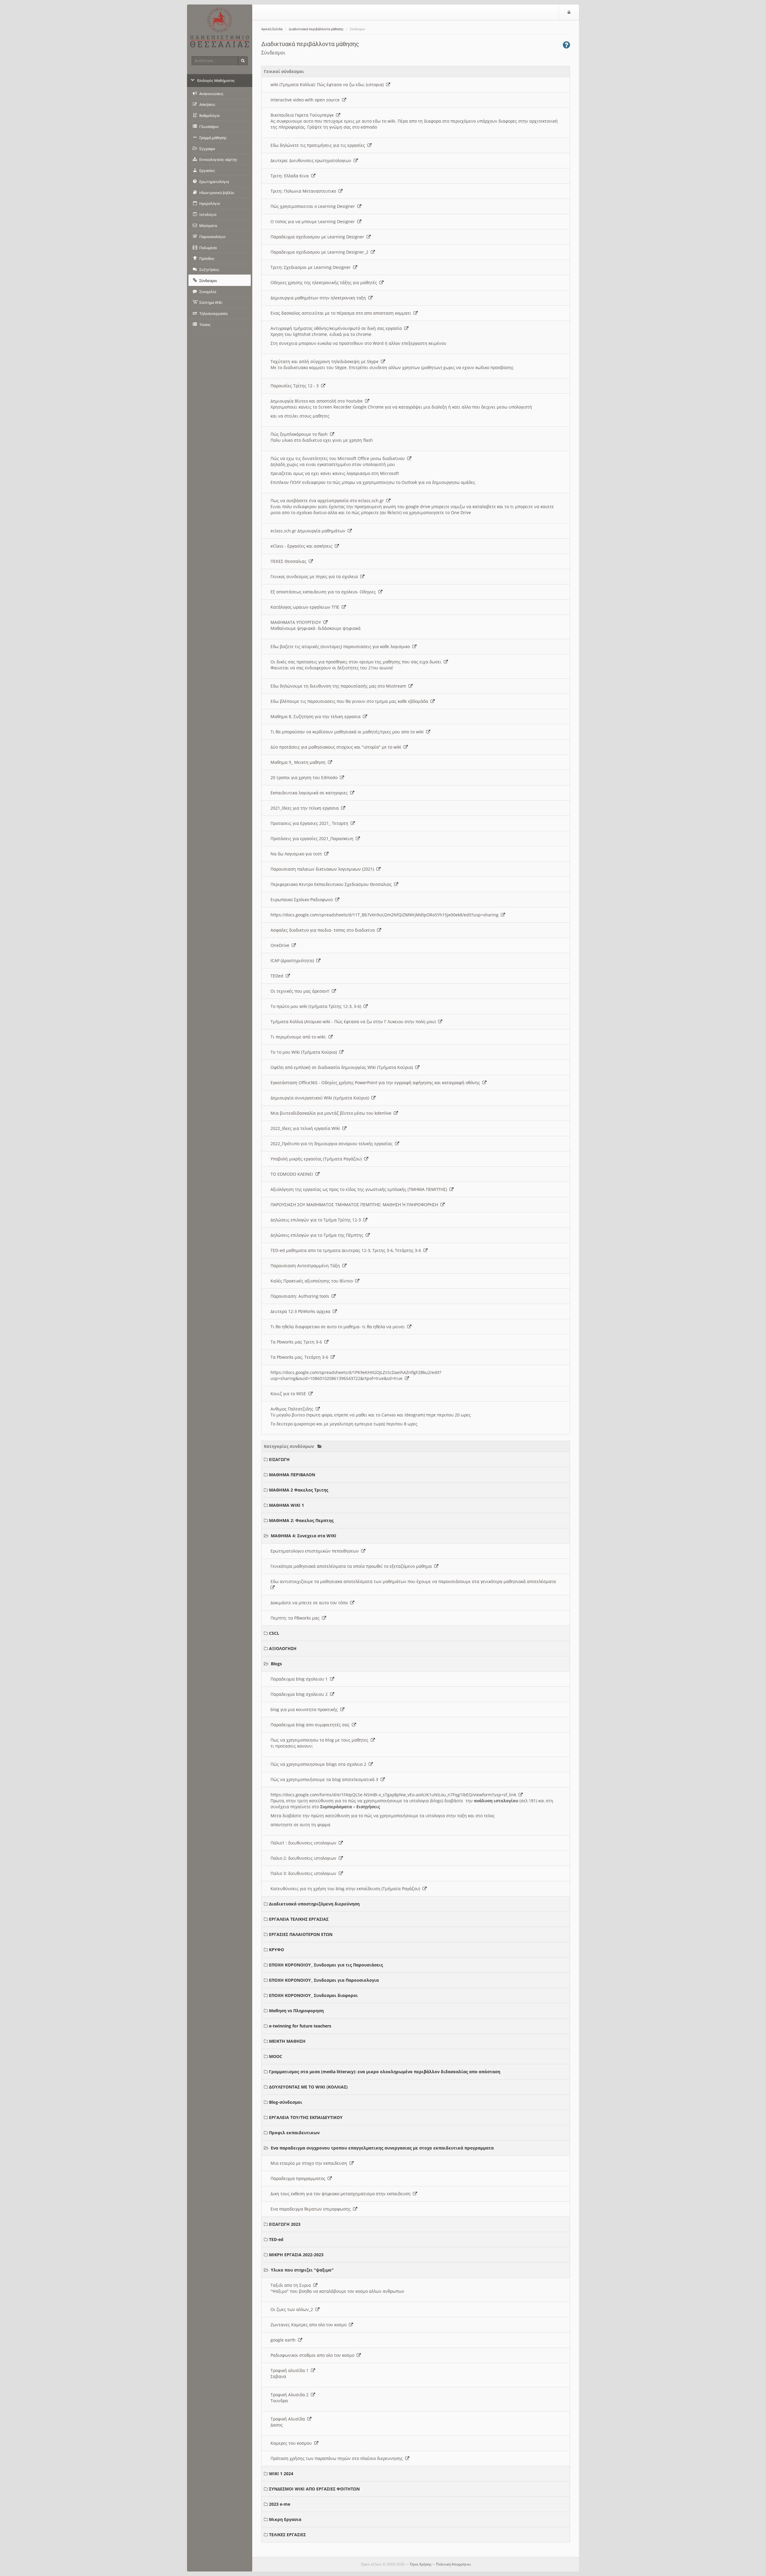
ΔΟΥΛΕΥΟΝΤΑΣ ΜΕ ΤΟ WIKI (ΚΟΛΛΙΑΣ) (308, 2087)
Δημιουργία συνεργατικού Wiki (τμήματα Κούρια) (321, 1098)
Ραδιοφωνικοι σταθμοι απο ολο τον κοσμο (314, 2355)
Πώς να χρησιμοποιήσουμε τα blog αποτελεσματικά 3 (326, 1779)
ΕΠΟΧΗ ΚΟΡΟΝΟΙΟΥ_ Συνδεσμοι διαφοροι (313, 1995)
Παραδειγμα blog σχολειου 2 (300, 1694)
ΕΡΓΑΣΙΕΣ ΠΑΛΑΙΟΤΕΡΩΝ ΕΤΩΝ (301, 1934)
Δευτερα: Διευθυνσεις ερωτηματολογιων (312, 160)
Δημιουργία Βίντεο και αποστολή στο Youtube (318, 401)
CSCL (274, 1633)
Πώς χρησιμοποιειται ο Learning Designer (314, 206)
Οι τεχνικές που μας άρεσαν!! (301, 991)
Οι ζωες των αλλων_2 (293, 2309)
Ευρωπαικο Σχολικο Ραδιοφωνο (303, 899)
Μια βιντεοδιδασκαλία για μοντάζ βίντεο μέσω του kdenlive (332, 1113)
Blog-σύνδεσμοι (286, 2102)
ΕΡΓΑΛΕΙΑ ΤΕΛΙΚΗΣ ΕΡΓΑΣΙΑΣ (299, 1919)
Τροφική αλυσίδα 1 (291, 2370)
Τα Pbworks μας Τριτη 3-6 (297, 1342)
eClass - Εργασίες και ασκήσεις (303, 546)
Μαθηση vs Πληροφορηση (296, 2011)
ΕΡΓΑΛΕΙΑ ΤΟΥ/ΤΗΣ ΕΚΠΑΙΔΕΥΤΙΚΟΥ (306, 2117)
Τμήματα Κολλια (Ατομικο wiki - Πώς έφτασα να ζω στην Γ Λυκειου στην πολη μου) (354, 1022)
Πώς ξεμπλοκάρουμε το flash (300, 434)
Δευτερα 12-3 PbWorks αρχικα (302, 1311)
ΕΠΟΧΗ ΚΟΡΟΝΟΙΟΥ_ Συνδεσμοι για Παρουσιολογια (324, 1980)
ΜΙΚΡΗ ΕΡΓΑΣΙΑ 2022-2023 (296, 2255)
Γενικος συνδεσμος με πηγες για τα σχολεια (315, 576)
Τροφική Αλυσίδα (289, 2419)
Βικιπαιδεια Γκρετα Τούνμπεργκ (303, 115)
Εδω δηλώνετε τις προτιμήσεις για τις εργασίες (319, 145)
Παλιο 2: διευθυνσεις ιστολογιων (305, 1858)
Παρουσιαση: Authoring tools (301, 1296)
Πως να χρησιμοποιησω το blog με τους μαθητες (321, 1740)
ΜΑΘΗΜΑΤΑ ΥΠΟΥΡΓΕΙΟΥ (297, 622)
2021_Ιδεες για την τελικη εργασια (306, 808)
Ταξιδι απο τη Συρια (292, 2285)
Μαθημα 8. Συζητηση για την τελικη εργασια (317, 716)
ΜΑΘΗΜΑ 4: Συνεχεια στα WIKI (304, 1536)
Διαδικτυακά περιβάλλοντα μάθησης (316, 29)
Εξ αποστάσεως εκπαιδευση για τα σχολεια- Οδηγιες (324, 592)
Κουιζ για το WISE (289, 1394)
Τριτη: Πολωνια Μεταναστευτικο (304, 191)
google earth (284, 2340)
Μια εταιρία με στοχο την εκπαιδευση (310, 2163)
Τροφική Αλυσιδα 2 (291, 2395)
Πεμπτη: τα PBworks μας (296, 1618)
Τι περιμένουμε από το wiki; (300, 1037)
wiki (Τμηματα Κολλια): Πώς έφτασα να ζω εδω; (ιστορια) (328, 84)
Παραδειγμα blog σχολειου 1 (300, 1679)
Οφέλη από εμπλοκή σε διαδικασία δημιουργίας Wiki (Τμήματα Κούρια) (343, 1067)
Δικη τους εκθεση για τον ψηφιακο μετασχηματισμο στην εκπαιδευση (342, 2194)
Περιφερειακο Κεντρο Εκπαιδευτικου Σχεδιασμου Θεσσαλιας (332, 884)
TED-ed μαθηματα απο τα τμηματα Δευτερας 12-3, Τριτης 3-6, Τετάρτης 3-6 (347, 1250)
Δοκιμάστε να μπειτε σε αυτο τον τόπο (310, 1603)
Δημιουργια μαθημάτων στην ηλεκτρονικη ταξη (319, 298)
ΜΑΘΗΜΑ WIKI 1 (287, 1505)
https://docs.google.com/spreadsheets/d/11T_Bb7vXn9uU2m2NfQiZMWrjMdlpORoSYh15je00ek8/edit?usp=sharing (386, 915)
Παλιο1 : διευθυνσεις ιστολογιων (305, 1843)
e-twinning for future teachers (300, 2026)
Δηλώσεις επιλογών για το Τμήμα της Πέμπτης (318, 1235)
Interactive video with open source (306, 100)
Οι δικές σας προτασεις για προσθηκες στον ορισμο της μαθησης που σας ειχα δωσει (357, 662)
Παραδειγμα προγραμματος (299, 2178)
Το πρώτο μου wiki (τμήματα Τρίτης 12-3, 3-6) (317, 1006)
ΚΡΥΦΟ (276, 1950)
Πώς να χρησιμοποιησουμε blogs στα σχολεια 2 (320, 1764)
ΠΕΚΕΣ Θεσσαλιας (290, 561)
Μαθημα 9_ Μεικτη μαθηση (299, 762)
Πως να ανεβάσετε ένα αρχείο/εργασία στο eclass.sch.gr (328, 501)
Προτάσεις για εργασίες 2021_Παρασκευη (313, 838)
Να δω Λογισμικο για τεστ (297, 854)
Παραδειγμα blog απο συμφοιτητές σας (311, 1725)
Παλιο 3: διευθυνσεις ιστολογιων (305, 1873)
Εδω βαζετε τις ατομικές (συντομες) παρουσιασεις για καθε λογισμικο (341, 646)
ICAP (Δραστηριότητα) (293, 961)
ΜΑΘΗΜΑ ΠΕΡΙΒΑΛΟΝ (292, 1475)
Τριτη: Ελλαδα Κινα (291, 176)
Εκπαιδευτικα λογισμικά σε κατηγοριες (310, 793)
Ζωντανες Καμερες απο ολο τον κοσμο (310, 2325)
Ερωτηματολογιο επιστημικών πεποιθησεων (316, 1551)
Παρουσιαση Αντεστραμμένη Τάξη (306, 1266)
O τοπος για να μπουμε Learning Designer (314, 221)
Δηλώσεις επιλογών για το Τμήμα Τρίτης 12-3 (317, 1220)
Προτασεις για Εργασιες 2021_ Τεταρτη (311, 823)
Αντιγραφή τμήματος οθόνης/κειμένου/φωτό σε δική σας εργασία (337, 328)
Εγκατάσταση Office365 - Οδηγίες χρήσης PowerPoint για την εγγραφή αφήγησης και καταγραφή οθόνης (376, 1083)
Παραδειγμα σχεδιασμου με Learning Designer (319, 237)
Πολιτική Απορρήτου (453, 2564)
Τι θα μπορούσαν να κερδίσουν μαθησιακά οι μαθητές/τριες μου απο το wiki (348, 732)
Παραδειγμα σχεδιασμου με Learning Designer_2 (321, 252)
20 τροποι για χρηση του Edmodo (305, 777)
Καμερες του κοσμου (292, 2443)
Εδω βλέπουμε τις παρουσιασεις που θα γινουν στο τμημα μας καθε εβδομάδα (351, 701)
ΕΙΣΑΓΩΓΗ (279, 1459)
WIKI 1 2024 (281, 2474)
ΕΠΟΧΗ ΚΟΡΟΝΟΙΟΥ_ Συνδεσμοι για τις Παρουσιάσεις (326, 1965)
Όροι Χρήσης (421, 2564)
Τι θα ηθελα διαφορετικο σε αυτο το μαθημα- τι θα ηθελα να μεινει (339, 1327)
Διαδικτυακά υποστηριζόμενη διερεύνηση (314, 1904)
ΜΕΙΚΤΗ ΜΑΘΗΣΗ (287, 2041)
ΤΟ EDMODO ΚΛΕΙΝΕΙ (293, 1174)
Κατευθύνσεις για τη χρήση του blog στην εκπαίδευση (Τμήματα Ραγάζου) (346, 1889)
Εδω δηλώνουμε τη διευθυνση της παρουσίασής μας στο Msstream (339, 686)
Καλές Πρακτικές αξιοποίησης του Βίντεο (313, 1281)
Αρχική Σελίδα (272, 29)
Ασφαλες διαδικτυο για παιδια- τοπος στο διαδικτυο (324, 930)
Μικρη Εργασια (285, 2519)
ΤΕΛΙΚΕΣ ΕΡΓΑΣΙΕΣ (287, 2535)
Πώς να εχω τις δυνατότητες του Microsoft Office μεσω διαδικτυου (339, 458)
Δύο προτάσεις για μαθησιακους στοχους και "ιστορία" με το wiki (337, 747)
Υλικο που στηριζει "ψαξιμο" (302, 2270)
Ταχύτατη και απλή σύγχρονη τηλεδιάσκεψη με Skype (326, 361)
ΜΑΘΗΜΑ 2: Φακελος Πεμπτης (301, 1520)
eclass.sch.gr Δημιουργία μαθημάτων (309, 531)
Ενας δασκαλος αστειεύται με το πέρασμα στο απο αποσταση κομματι (342, 313)
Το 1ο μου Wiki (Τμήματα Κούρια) (305, 1052)
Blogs (276, 1664)
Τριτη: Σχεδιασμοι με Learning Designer (312, 267)
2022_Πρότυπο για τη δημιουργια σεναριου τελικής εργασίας (333, 1144)
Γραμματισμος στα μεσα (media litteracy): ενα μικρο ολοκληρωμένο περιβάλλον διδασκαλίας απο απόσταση (385, 2072)
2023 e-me (280, 2504)
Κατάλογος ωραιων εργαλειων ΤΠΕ (306, 607)
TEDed (278, 976)
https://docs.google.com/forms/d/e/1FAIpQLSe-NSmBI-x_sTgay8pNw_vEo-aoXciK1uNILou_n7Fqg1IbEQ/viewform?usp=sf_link (395, 1795)
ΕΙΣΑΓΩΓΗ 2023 (285, 2224)
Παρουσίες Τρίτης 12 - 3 (296, 386)
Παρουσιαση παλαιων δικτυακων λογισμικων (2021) (323, 869)
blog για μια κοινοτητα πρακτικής (305, 1709)
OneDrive (281, 945)
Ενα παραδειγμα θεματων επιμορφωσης (312, 2209)
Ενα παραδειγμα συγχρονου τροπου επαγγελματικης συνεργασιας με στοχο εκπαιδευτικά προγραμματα (382, 2148)
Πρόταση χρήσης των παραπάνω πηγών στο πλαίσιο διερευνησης (338, 2458)
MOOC (276, 2056)
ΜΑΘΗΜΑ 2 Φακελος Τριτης (299, 1490)
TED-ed (276, 2239)
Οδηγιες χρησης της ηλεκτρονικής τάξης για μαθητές (325, 282)
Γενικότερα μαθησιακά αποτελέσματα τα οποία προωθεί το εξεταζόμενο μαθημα (352, 1566)
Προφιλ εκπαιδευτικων (294, 2133)
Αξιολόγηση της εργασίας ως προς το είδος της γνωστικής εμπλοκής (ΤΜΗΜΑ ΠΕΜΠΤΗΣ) (360, 1189)
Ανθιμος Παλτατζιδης (293, 1409)
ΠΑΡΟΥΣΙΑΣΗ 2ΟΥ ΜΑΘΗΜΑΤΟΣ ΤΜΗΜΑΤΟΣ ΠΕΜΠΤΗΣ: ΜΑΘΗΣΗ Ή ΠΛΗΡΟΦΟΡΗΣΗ (355, 1205)
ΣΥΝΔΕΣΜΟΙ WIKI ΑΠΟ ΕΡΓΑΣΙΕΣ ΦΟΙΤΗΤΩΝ (314, 2489)
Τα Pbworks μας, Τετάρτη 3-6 (301, 1357)
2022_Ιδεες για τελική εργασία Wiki (306, 1128)
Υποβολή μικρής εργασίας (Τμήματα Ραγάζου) (317, 1159)
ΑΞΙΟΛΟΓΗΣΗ (283, 1648)
